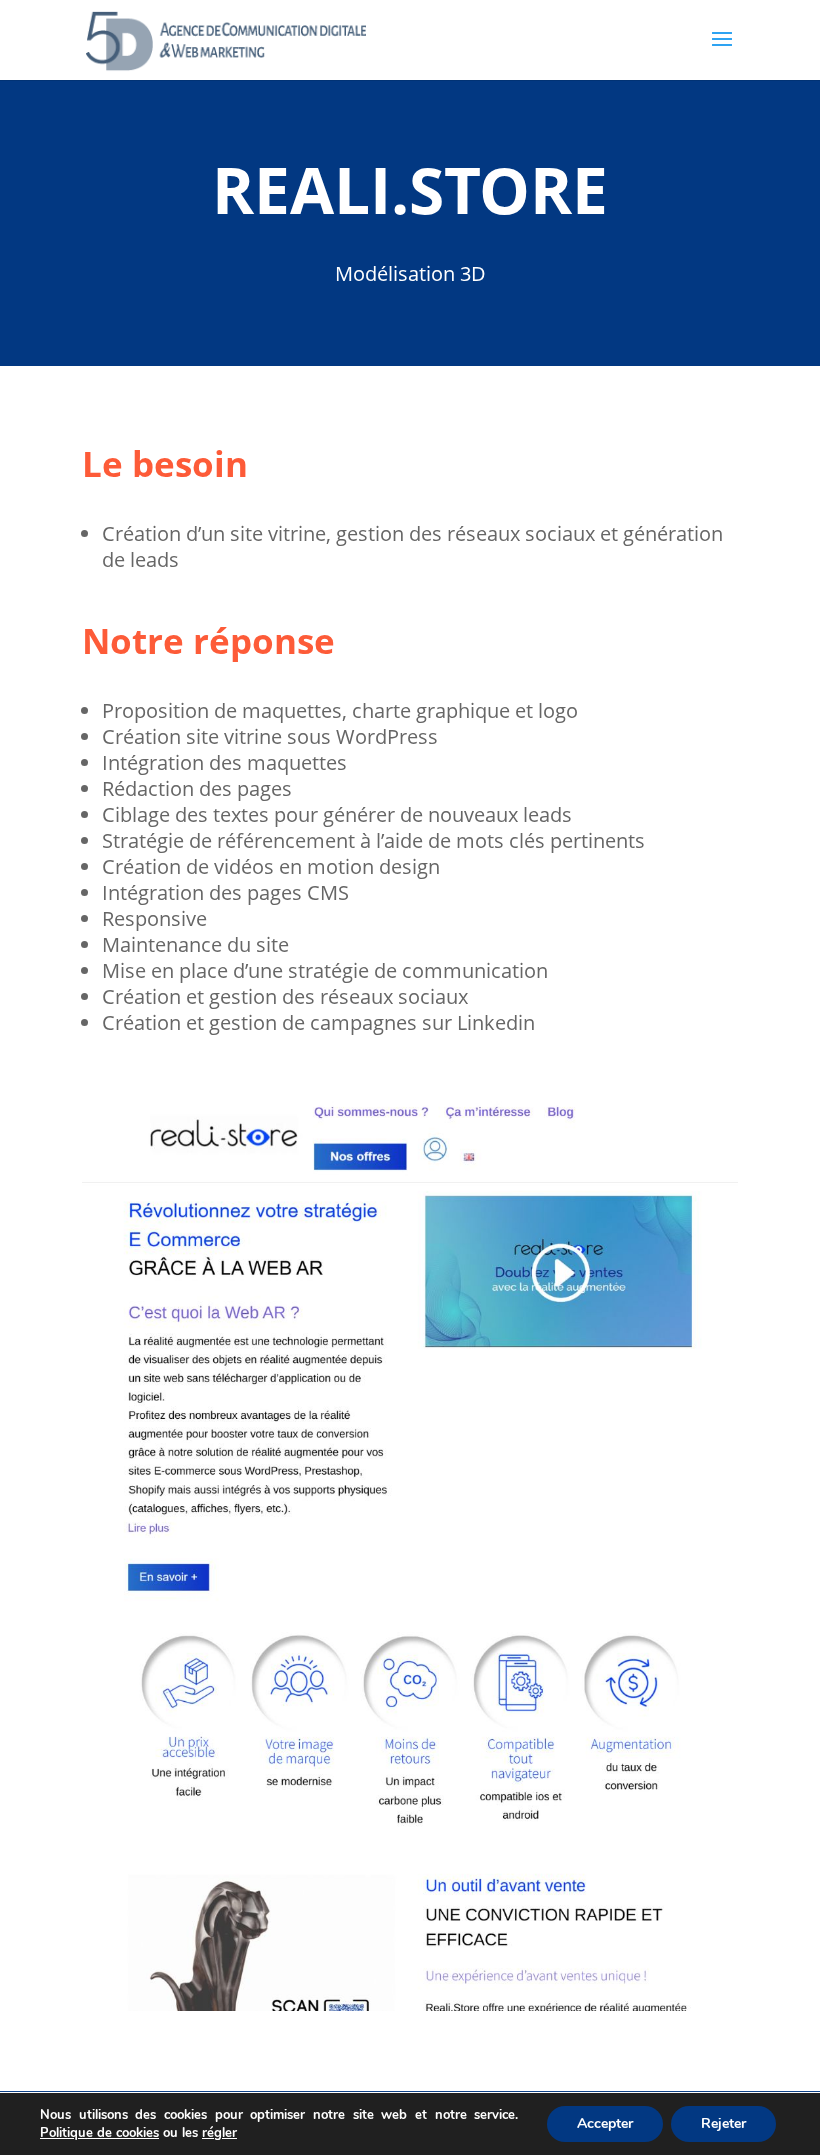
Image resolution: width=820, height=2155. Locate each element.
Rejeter (723, 2123)
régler (219, 2133)
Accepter (605, 2123)
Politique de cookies (99, 2133)
